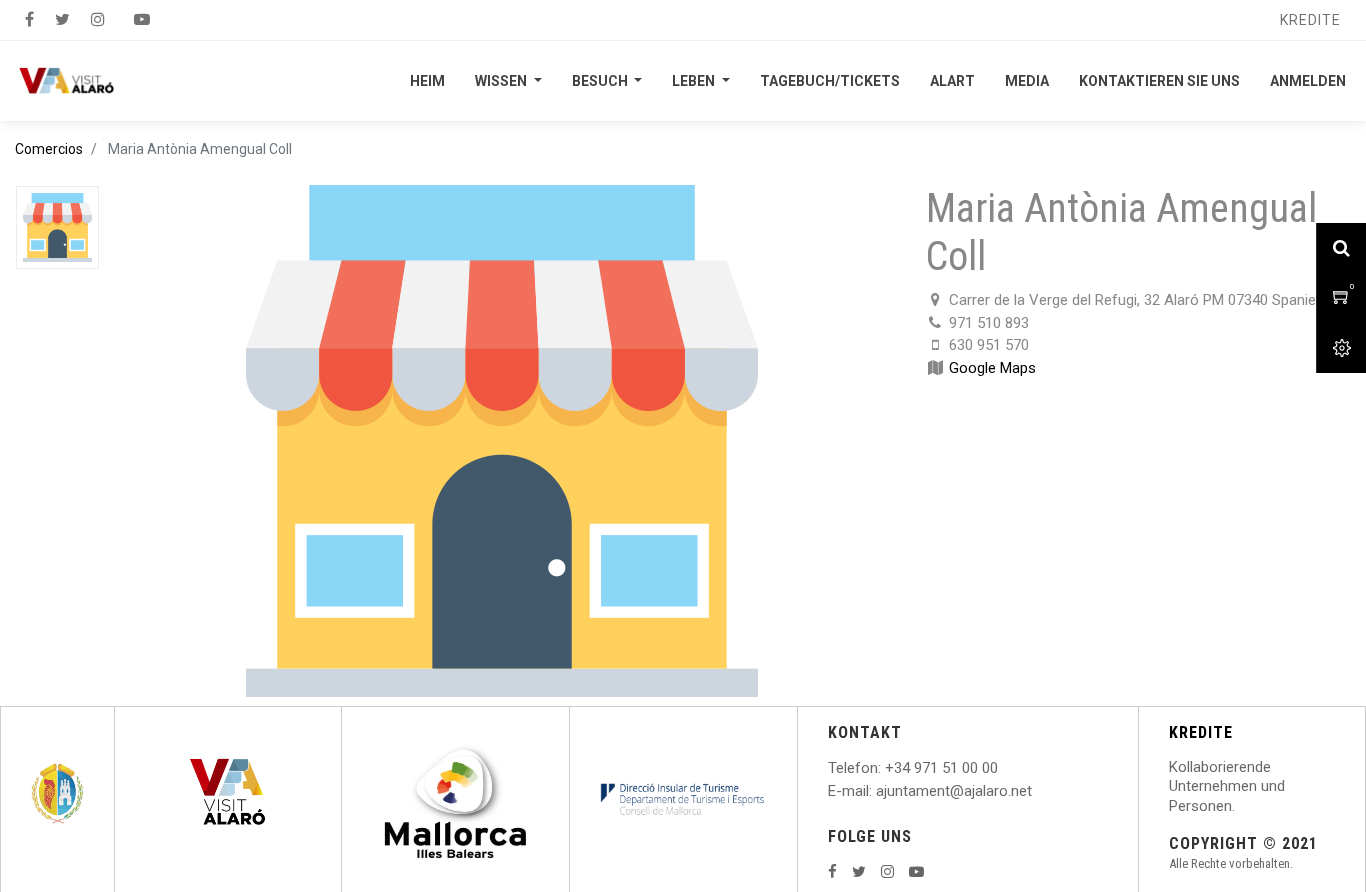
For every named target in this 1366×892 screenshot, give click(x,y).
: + (886, 768)
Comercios (49, 149)
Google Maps (992, 368)
